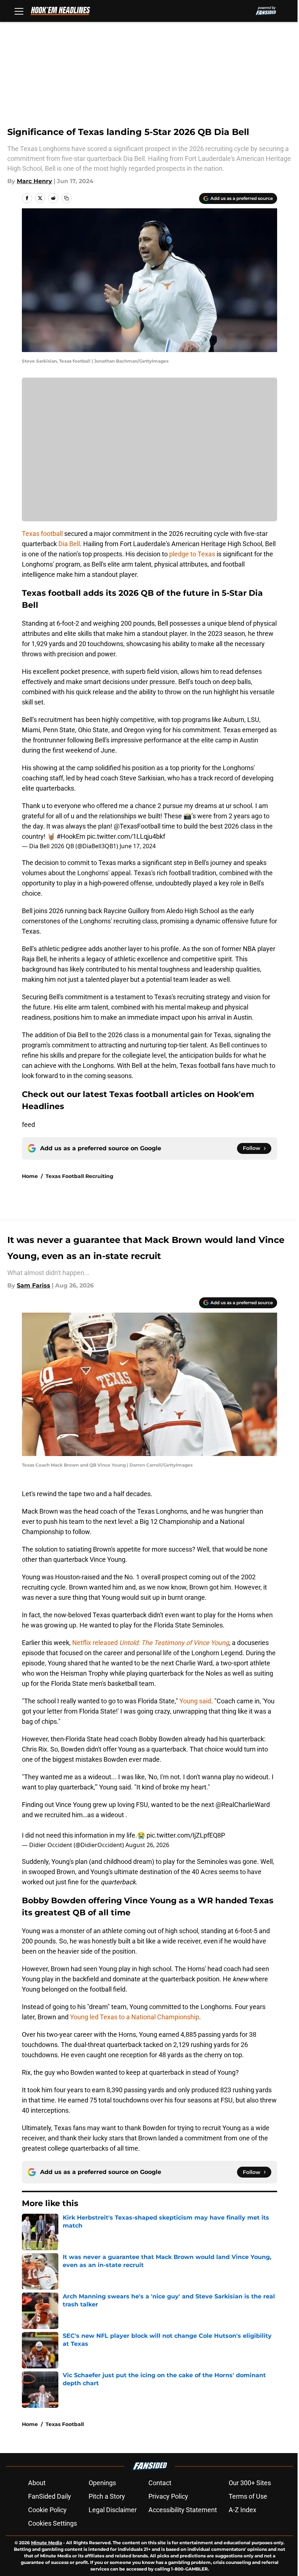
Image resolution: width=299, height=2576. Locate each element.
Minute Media (46, 2543)
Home (30, 1176)
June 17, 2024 (138, 846)
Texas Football (65, 2424)
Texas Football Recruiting (79, 1176)
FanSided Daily (50, 2496)
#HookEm (71, 836)
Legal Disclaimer (113, 2510)
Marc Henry (34, 181)
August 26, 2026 (147, 1845)
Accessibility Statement (183, 2510)
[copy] (66, 198)
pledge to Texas (192, 554)
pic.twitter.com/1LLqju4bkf (126, 836)
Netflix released (151, 1643)
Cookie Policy (47, 2510)
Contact (160, 2483)
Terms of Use (248, 2496)
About (37, 2483)
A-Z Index (242, 2510)
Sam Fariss (34, 1285)
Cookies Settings (53, 2523)
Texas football (42, 534)
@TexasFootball (137, 826)
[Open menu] (19, 11)
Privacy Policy (168, 2496)
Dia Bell (69, 544)
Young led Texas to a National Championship (135, 2017)
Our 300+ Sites (250, 2483)
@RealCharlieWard (243, 1805)
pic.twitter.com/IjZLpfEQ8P (186, 1835)
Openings (102, 2483)
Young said (195, 1701)
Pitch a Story (107, 2496)
